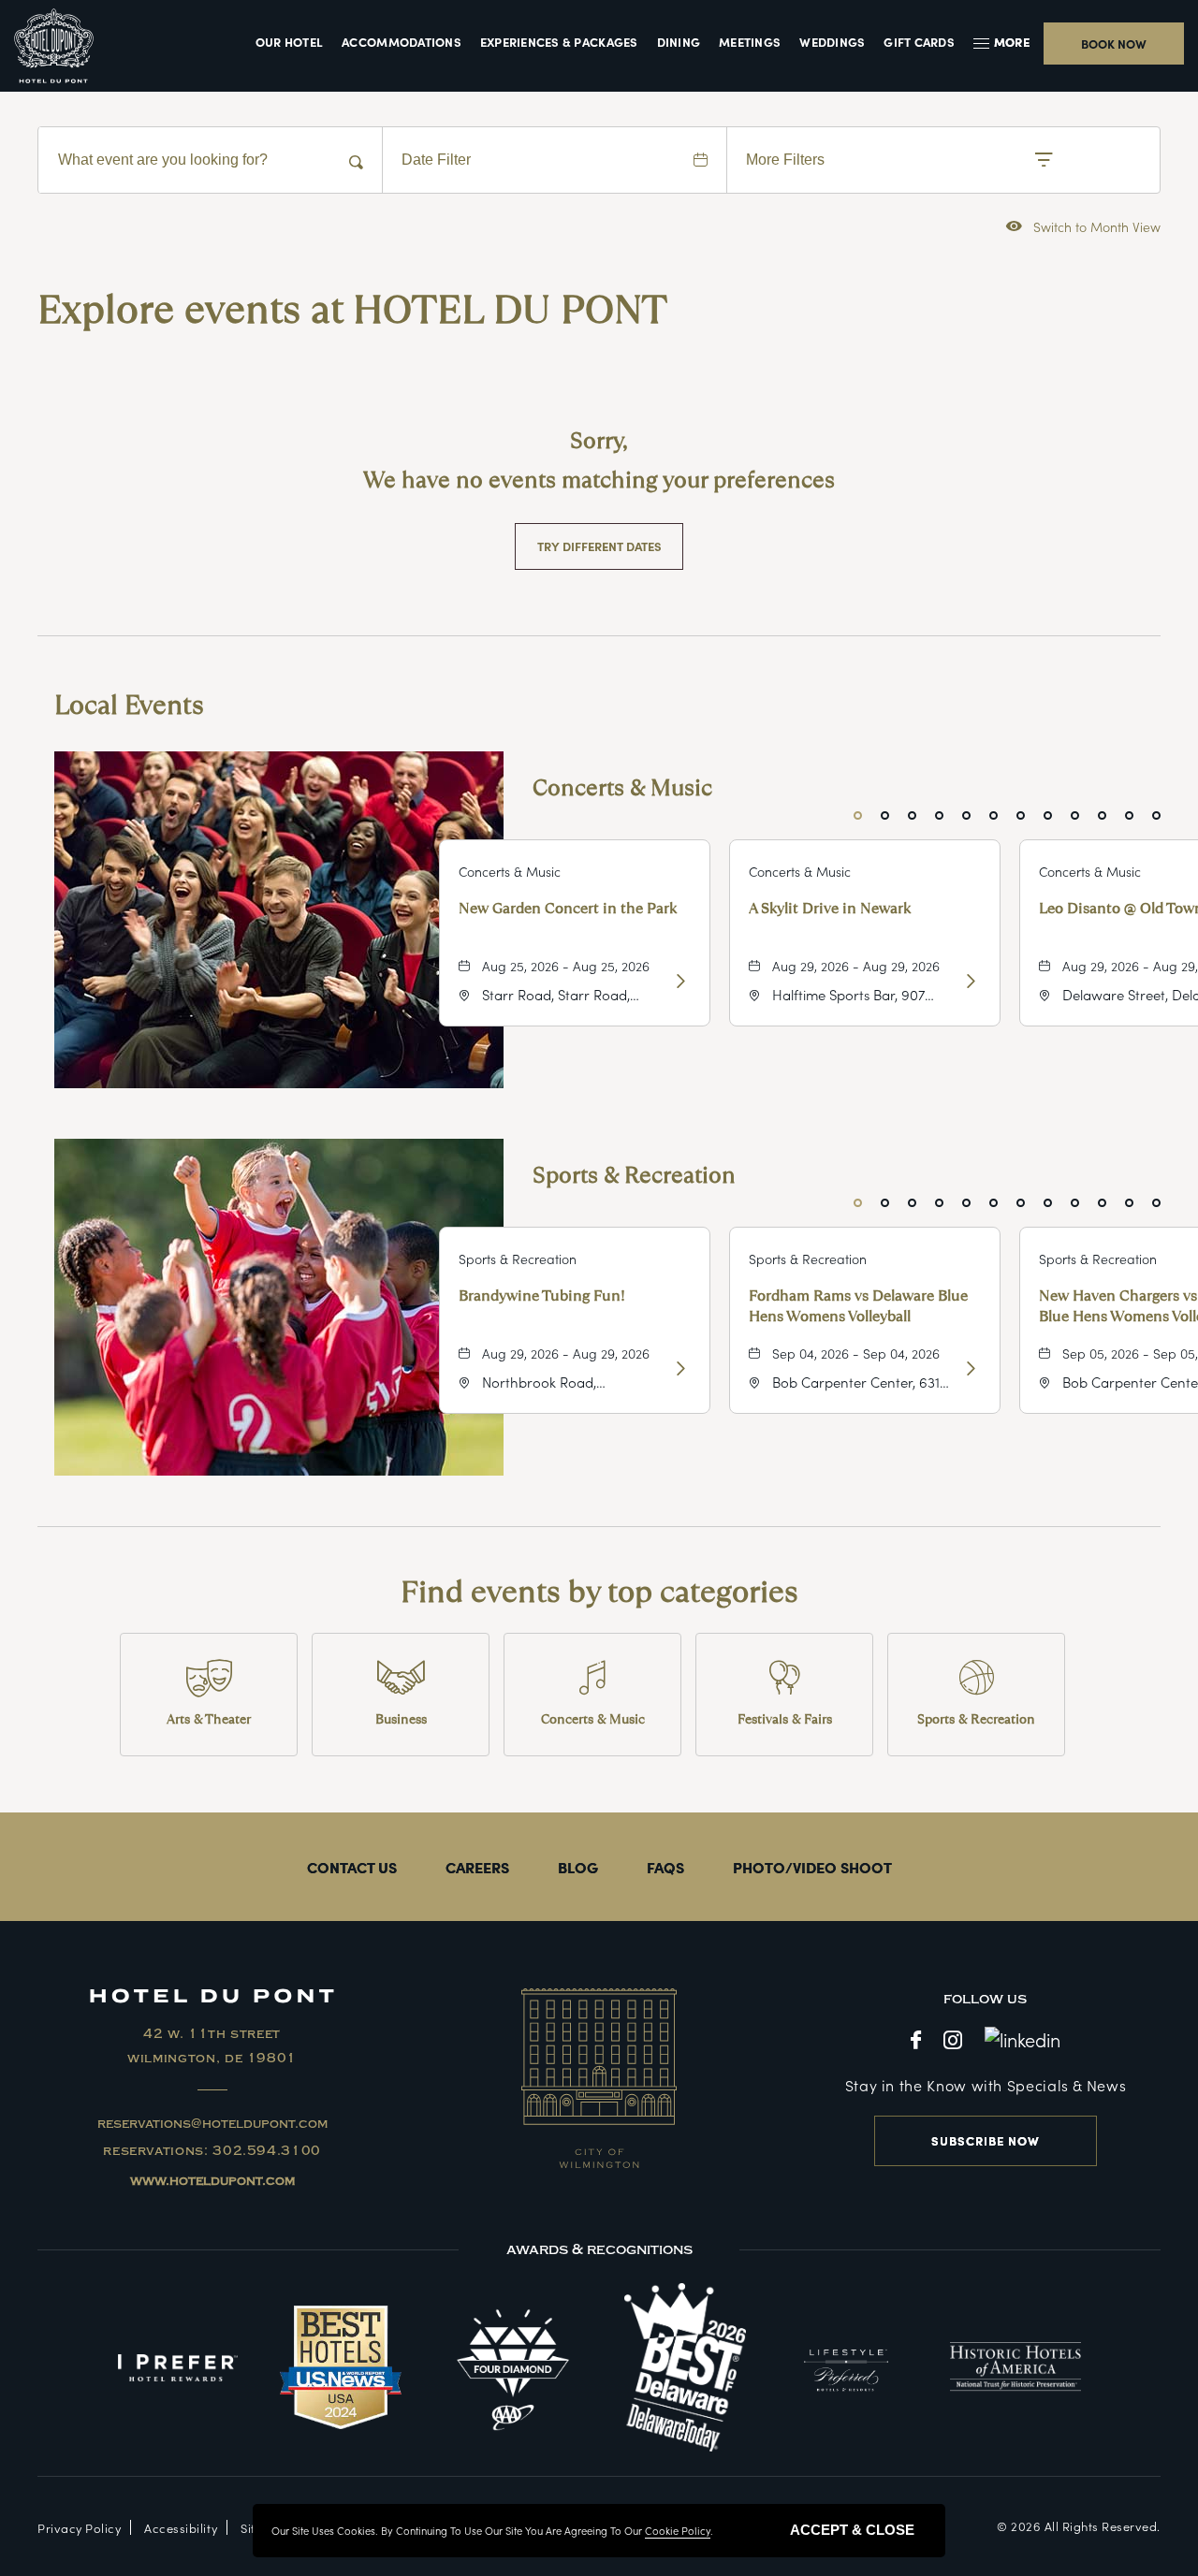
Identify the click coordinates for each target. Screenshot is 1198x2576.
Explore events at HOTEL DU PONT (352, 310)
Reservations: (212, 2151)
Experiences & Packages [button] (559, 42)
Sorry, (599, 440)
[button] (1004, 42)
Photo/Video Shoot (812, 1867)
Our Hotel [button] (289, 42)
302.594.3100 (267, 2151)
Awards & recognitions (599, 2249)
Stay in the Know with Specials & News (986, 2085)
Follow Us (985, 1999)
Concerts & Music (622, 787)
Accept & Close (852, 2530)
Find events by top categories (599, 1592)
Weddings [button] (832, 42)
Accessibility (181, 2528)
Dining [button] (679, 42)
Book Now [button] (1114, 44)
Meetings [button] (750, 42)
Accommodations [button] (402, 42)
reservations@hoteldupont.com (212, 2124)
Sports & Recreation (634, 1175)
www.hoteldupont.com (212, 2181)
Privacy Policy (79, 2528)
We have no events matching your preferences (599, 480)
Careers (477, 1867)
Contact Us (352, 1867)
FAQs (665, 1867)
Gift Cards (919, 42)
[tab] (858, 815)
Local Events (129, 706)
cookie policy (678, 2530)
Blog (578, 1867)
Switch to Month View (1083, 226)
